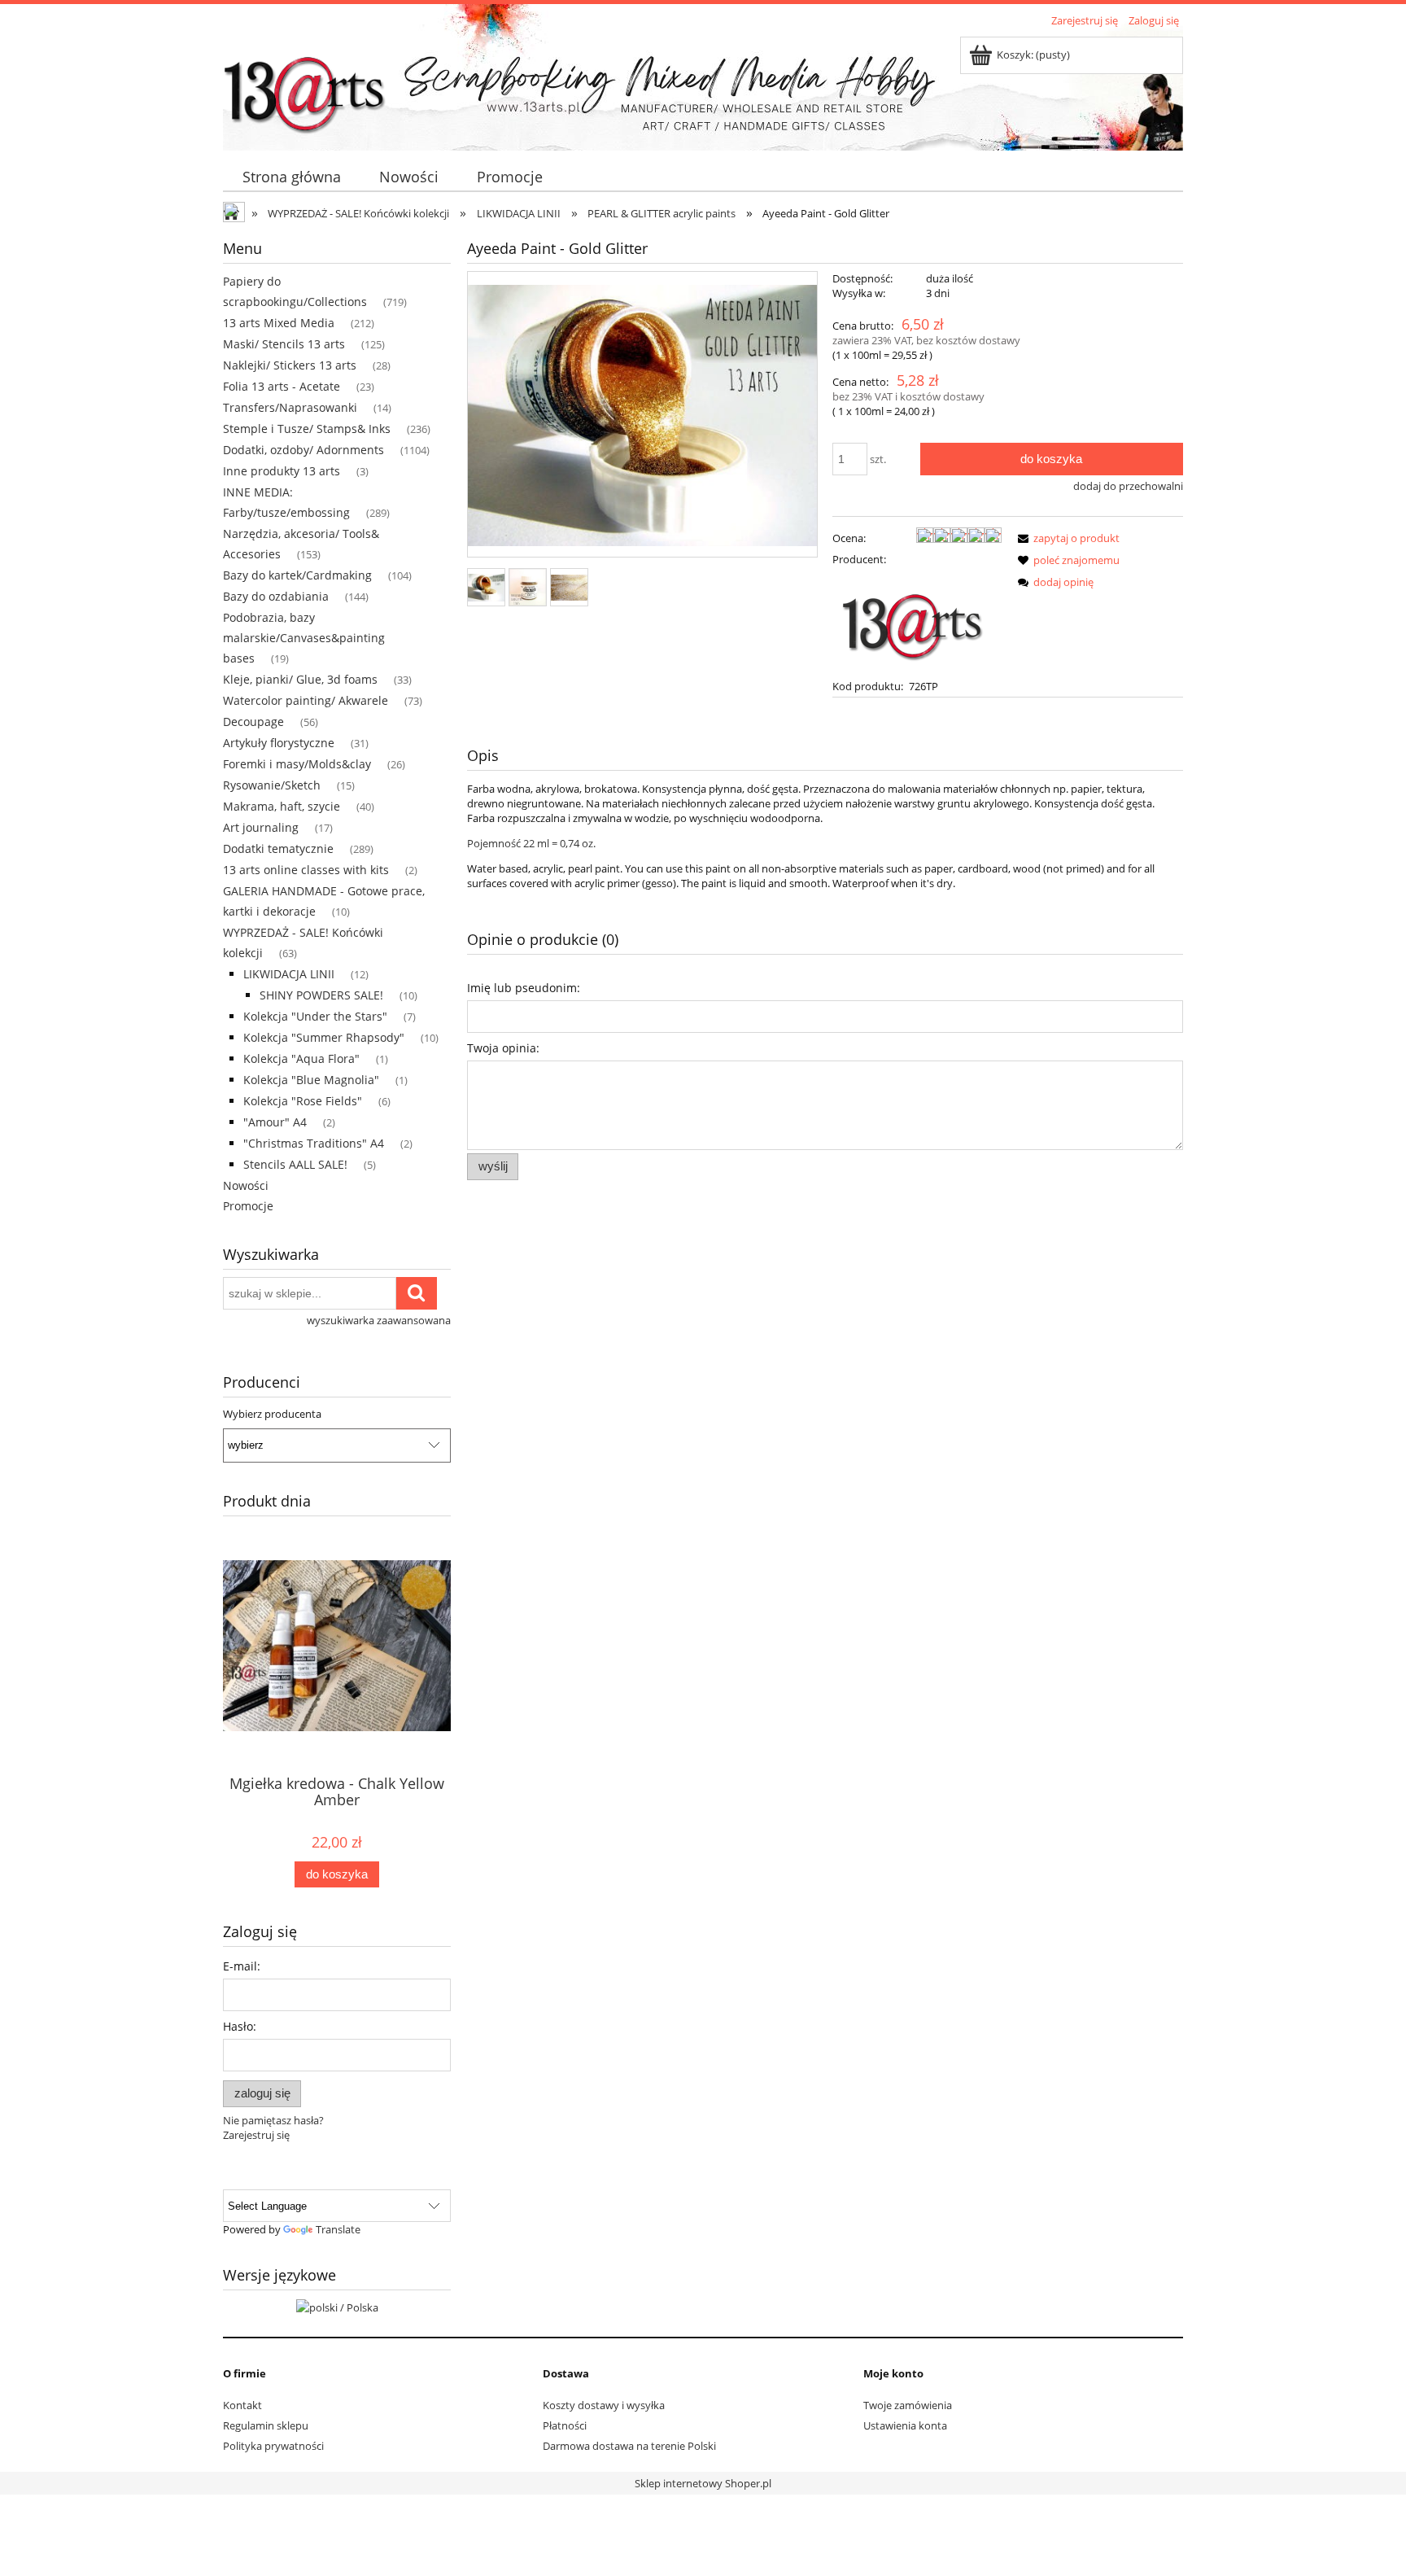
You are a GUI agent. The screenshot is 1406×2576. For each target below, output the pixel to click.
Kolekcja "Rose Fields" (303, 1101)
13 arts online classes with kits (306, 870)
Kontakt (242, 2405)
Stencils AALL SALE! (295, 1164)
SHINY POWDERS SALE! (321, 995)
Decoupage (253, 722)
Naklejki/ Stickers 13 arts (290, 365)
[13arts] (914, 621)
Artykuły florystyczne (279, 743)
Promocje (248, 1206)
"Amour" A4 (275, 1122)
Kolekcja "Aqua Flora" (301, 1058)
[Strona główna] (304, 87)
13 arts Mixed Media (279, 323)
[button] (1066, 538)
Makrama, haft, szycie (282, 806)
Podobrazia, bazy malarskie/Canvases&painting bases (304, 638)
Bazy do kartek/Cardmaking (297, 575)
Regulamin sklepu (266, 2425)
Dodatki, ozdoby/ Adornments (303, 450)
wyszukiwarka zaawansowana (379, 1320)
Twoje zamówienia (908, 2405)
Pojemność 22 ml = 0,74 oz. (531, 843)
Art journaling (261, 827)
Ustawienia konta (905, 2425)
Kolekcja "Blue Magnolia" (311, 1080)
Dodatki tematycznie (278, 848)
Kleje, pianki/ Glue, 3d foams (300, 679)
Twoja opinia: (503, 1048)
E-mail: (242, 1966)
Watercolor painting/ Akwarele (306, 700)
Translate (338, 2229)
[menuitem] (291, 177)
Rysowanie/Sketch (272, 785)
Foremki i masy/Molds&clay (297, 764)
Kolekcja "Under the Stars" (315, 1016)
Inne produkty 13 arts (282, 471)
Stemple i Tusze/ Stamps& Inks (307, 429)
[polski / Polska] (337, 2306)
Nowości (246, 1185)
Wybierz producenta (272, 1414)
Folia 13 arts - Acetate (282, 386)
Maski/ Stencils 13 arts (284, 344)
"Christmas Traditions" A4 (314, 1143)
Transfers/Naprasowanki (290, 407)
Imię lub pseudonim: (524, 988)
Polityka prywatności (273, 2446)
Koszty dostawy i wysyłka (604, 2405)
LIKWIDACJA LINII (289, 974)
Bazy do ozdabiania (276, 596)
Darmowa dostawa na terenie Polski (629, 2446)
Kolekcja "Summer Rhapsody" (324, 1037)
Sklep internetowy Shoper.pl (703, 2483)
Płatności (565, 2425)
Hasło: (240, 2026)
